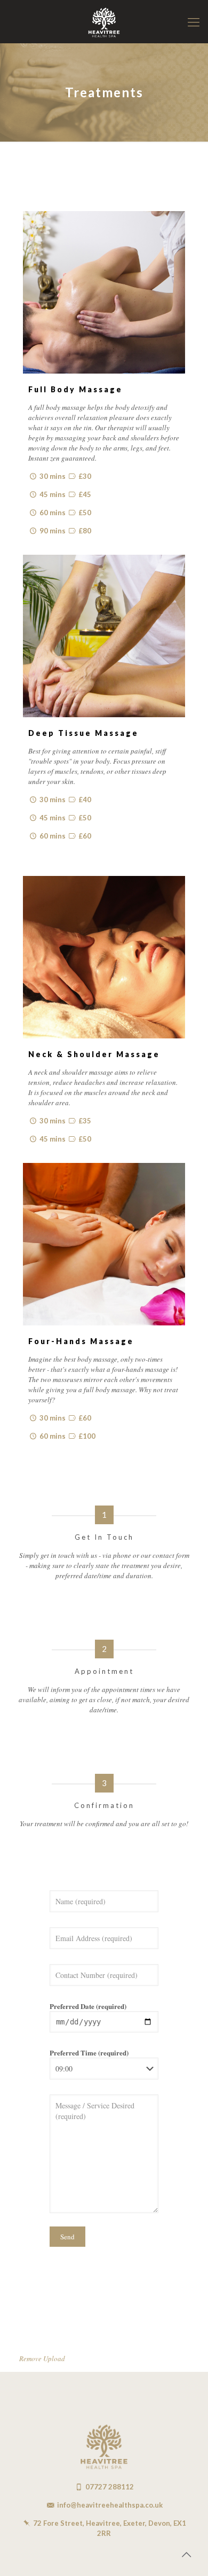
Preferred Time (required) (89, 2053)
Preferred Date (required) (88, 2006)
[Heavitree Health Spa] (104, 21)
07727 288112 (110, 2487)
